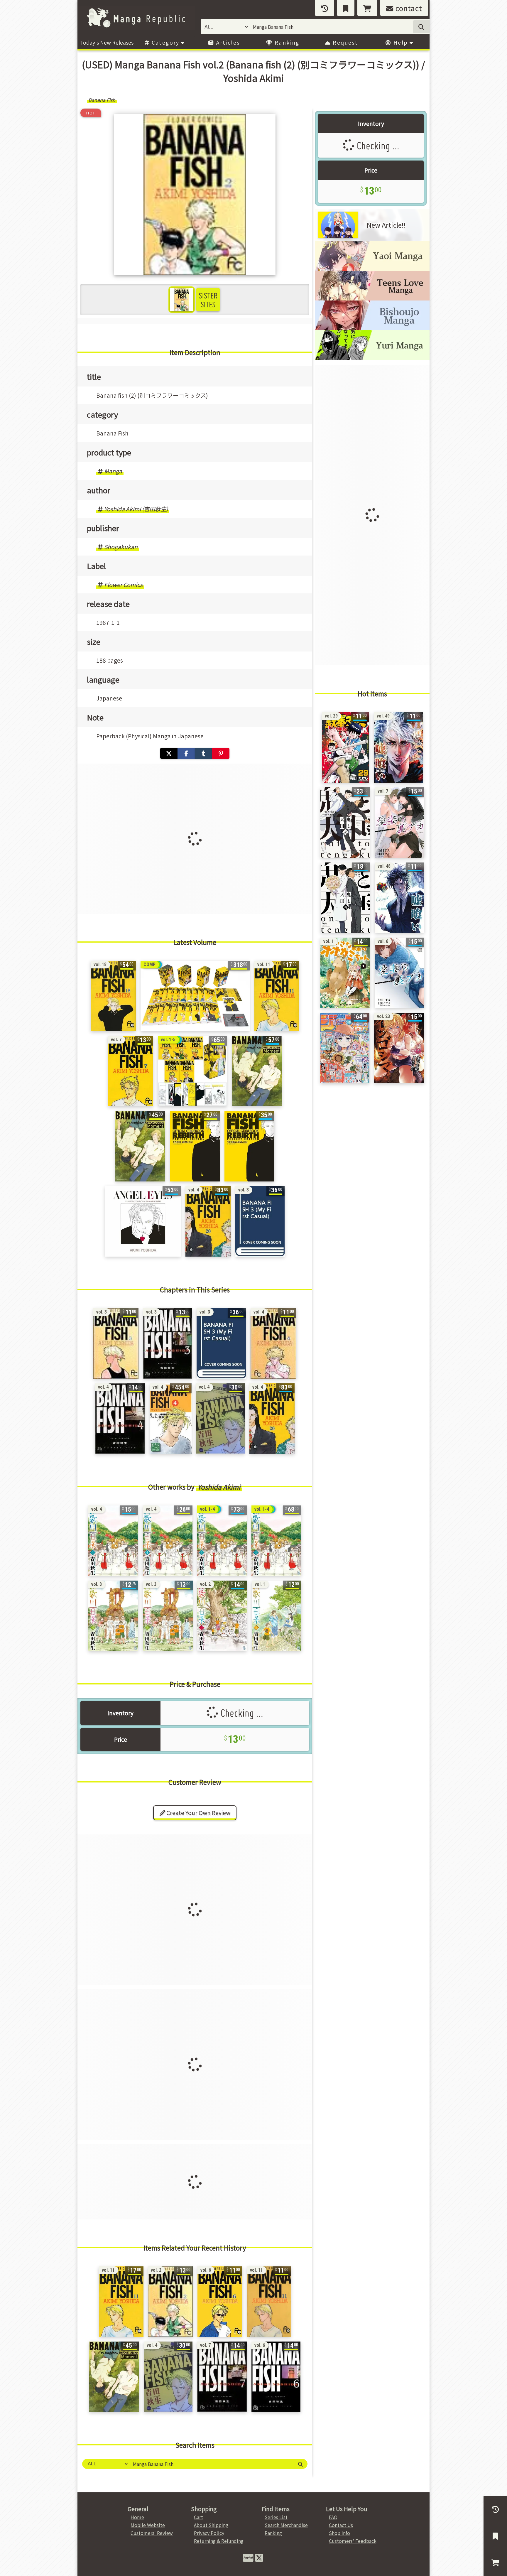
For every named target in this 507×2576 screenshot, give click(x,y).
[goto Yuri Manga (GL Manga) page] (372, 358)
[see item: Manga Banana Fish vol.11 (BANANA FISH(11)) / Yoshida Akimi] (269, 2302)
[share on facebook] (186, 753)
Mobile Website (148, 2525)
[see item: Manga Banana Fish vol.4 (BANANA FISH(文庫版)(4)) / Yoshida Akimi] (120, 1419)
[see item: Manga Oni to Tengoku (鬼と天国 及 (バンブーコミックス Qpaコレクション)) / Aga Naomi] (345, 823)
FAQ (333, 2517)
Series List (276, 2517)
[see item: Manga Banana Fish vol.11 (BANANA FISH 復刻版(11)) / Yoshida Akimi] (277, 996)
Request (344, 42)
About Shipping (211, 2525)
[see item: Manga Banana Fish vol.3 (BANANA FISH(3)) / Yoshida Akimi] (116, 1343)
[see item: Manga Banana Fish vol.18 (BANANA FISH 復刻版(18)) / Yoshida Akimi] (113, 996)
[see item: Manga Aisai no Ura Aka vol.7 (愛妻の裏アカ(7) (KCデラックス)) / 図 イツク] (399, 823)
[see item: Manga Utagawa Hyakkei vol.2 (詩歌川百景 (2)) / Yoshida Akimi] (222, 1616)
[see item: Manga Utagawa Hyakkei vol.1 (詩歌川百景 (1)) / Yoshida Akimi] (277, 1616)
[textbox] (211, 2464)
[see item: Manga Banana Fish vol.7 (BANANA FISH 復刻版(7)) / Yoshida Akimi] (131, 1071)
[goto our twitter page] (259, 2557)
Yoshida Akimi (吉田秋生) (136, 509)
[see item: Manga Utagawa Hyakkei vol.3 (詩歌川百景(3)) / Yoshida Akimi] (113, 1616)
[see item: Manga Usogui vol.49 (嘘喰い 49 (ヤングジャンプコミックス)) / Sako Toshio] (398, 747)
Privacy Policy (209, 2533)
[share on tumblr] (203, 753)
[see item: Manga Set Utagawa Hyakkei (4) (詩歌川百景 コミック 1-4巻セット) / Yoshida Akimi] (222, 1541)
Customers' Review (152, 2533)
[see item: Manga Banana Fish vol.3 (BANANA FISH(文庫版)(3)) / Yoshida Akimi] (168, 1343)
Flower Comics (123, 585)
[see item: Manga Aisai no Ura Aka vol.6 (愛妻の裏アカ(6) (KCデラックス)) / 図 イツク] (399, 973)
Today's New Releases (107, 42)
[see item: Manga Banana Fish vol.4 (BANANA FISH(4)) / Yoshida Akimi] (273, 1343)
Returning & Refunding (219, 2541)
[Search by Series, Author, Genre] (300, 2464)
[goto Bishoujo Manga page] (372, 328)
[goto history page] (325, 8)
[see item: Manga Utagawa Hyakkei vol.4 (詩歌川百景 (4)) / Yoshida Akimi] (113, 1541)
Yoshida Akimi (219, 1487)
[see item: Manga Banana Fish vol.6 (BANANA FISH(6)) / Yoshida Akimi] (220, 2302)
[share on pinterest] (221, 753)
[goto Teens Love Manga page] (372, 298)
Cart (198, 2517)
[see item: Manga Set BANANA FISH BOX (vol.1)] (192, 1071)
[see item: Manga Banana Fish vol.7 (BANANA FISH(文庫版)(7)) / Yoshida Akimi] (222, 2377)
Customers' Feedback (353, 2541)
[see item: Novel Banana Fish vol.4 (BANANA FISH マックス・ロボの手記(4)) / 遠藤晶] (171, 1419)
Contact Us (341, 2525)
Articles (227, 42)
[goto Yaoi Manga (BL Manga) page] (372, 269)
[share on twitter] (169, 753)
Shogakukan (121, 547)
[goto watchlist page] (346, 8)
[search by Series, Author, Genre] (421, 27)
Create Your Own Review (198, 1813)
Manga (113, 471)
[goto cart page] (367, 8)
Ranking (286, 42)
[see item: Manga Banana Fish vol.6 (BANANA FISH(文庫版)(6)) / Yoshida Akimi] (276, 2377)
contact (408, 8)
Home (137, 2517)
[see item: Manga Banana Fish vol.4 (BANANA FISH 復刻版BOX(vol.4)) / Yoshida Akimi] (208, 1221)
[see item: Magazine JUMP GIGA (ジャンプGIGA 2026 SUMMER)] (345, 1048)
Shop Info (339, 2533)
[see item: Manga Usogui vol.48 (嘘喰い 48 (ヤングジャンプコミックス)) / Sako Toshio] (399, 898)
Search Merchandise (286, 2525)
